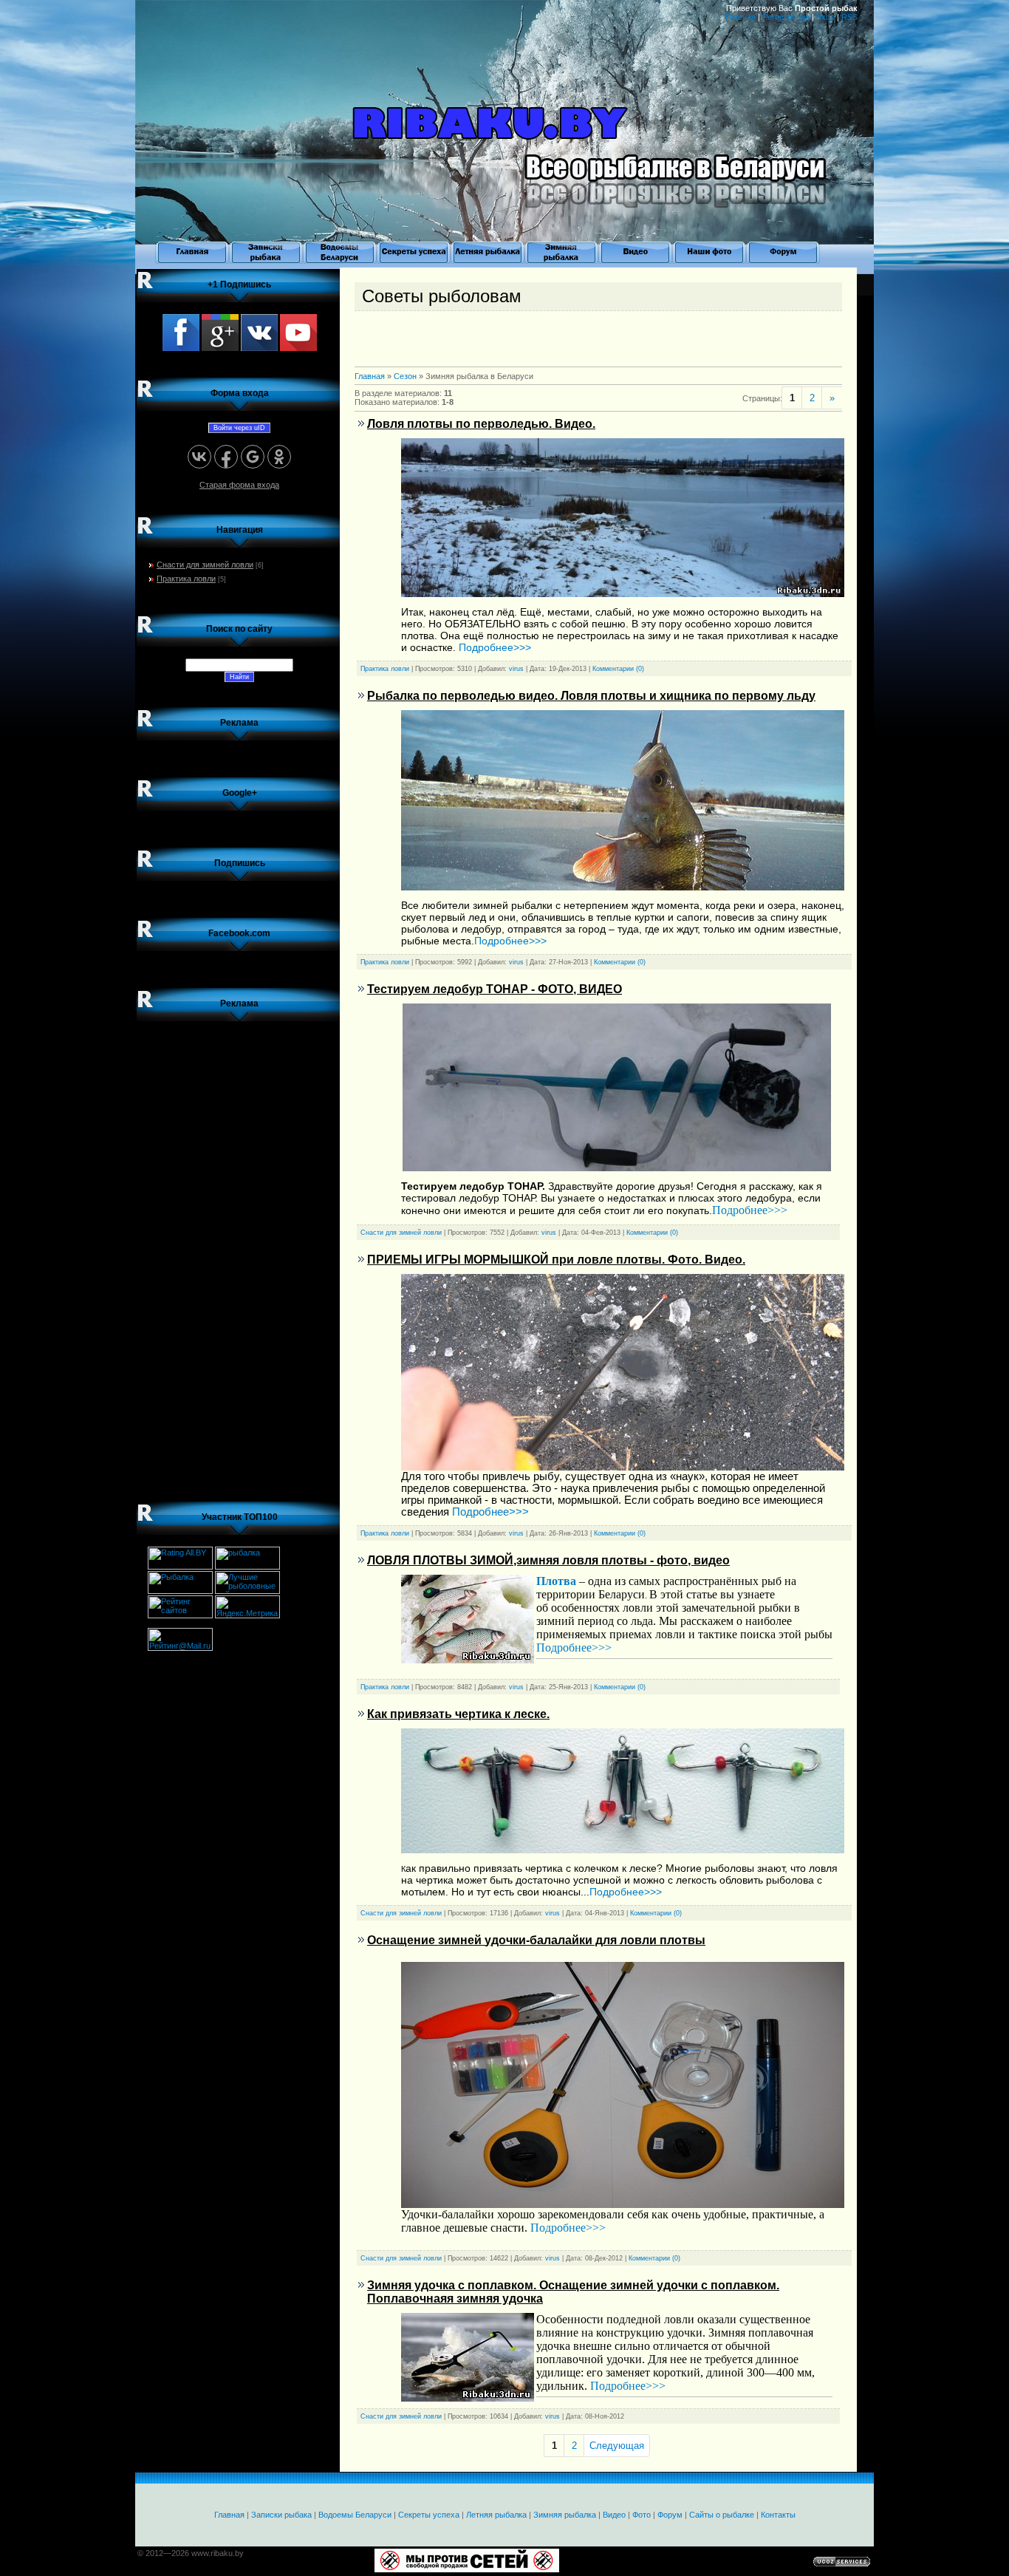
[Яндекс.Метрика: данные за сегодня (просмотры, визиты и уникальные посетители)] (247, 1607)
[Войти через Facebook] (226, 457)
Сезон (405, 376)
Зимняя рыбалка (565, 2515)
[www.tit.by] (180, 1615)
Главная (740, 17)
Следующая (617, 2446)
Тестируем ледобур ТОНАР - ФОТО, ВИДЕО (495, 989)
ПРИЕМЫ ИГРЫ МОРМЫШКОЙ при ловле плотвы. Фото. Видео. (556, 1260)
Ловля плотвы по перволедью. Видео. (481, 424)
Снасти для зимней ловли (205, 565)
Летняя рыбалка (496, 2515)
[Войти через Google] (253, 457)
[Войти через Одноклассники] (279, 457)
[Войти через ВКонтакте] (199, 457)
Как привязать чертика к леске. (458, 1714)
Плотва (556, 1581)
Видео (614, 2515)
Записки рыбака (281, 2515)
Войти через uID (239, 428)
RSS (849, 17)
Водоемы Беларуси (355, 2515)
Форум (670, 2515)
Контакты (778, 2515)
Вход (825, 17)
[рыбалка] (247, 1567)
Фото (642, 2515)
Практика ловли (186, 579)
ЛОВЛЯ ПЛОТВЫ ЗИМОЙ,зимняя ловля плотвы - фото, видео (548, 1560)
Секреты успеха (429, 2515)
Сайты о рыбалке (722, 2515)
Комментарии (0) (618, 669)
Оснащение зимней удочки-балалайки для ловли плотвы (536, 1940)
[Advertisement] (239, 1255)
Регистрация (786, 17)
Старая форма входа (239, 485)
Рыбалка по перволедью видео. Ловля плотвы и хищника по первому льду (591, 696)
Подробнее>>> (495, 647)
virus (516, 669)
